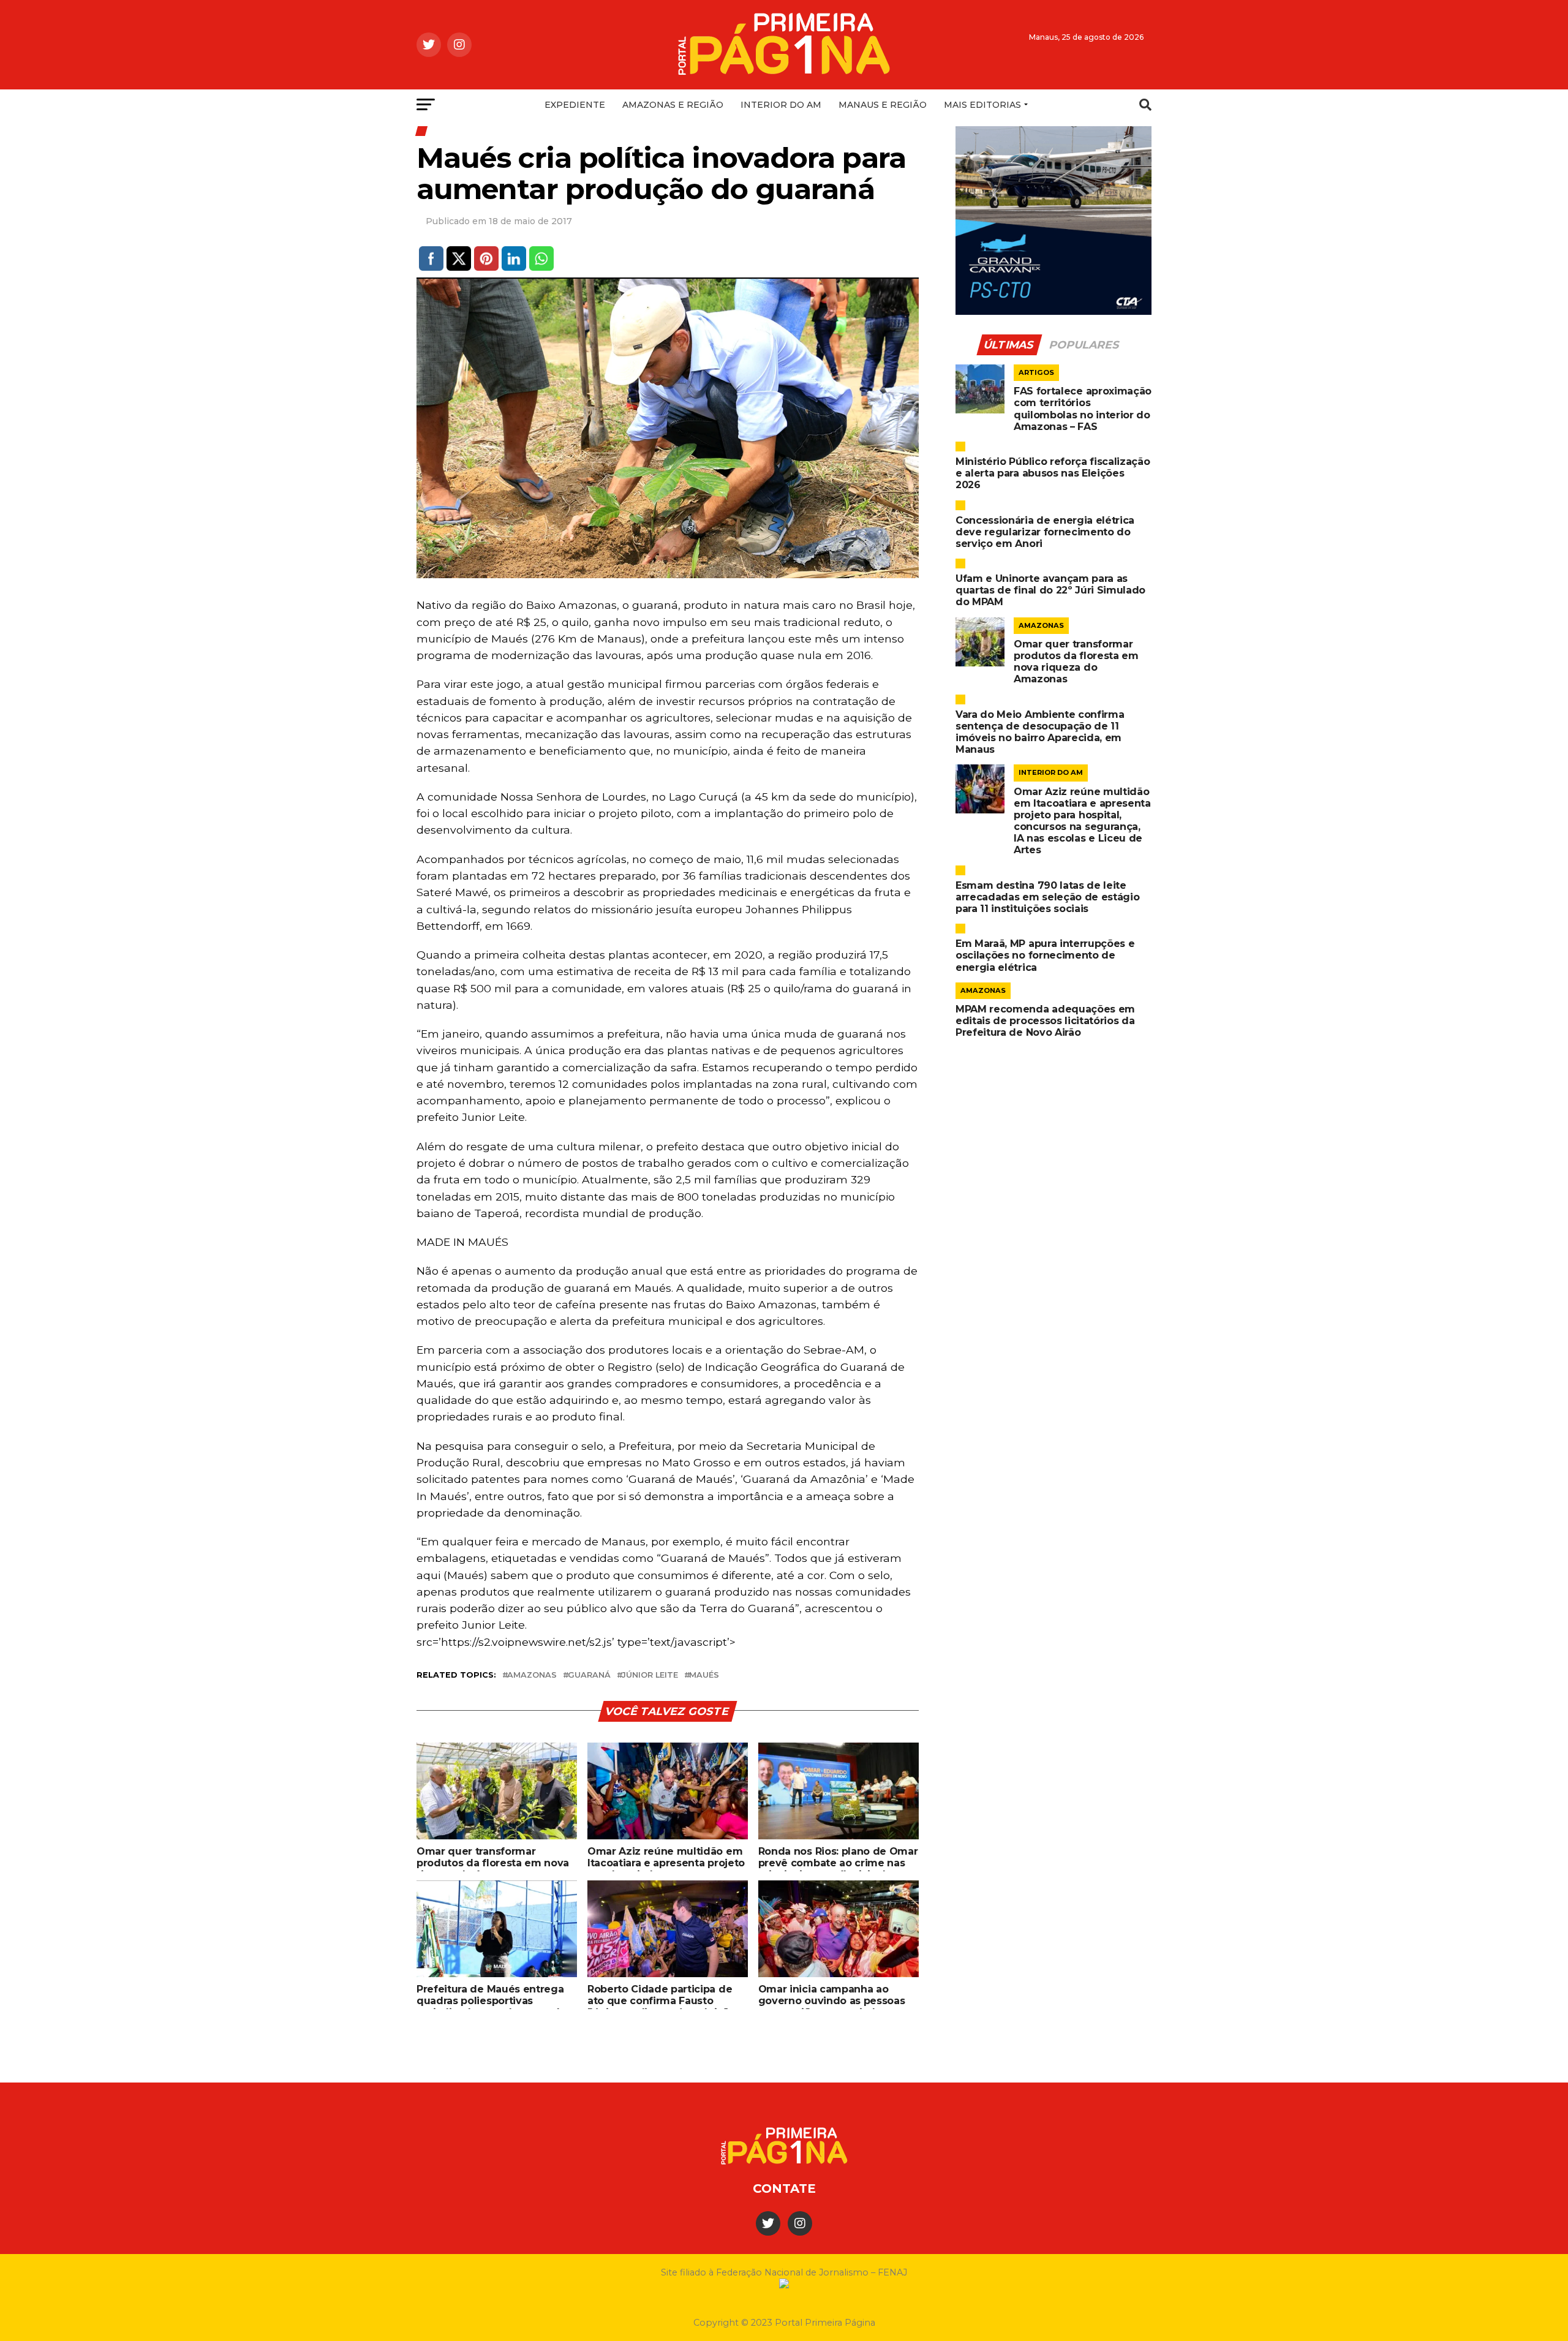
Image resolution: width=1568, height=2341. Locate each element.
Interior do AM (781, 105)
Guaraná (589, 1676)
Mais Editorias (982, 105)
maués (704, 1676)
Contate (784, 2188)
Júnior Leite (650, 1676)
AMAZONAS (532, 1676)
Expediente (575, 105)
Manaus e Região (883, 105)
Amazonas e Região (673, 105)
